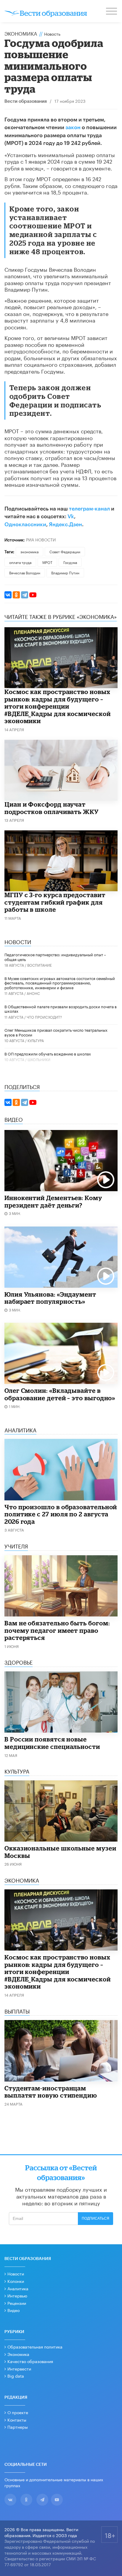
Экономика (21, 33)
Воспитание (40, 965)
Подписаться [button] (95, 2218)
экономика (29, 551)
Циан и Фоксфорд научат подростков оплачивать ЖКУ (52, 808)
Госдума (70, 562)
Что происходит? (44, 1017)
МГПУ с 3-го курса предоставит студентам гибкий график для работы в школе (55, 902)
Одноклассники (25, 524)
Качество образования (30, 2361)
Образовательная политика (35, 2346)
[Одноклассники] (16, 595)
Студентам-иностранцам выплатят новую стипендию (51, 2092)
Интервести (19, 2368)
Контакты (17, 2419)
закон (73, 127)
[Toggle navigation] (112, 12)
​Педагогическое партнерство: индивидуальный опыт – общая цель (55, 957)
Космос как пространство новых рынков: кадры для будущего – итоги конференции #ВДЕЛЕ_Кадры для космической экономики (58, 706)
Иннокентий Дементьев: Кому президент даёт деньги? (53, 1201)
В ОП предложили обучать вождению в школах (48, 1053)
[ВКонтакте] (8, 595)
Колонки (16, 2281)
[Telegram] (25, 595)
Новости (16, 2273)
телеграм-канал (89, 509)
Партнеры (18, 2427)
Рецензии (17, 2303)
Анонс (33, 993)
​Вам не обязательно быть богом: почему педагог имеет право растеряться (57, 1630)
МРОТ (47, 562)
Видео (13, 2310)
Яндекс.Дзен (65, 524)
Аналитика (18, 2288)
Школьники (39, 1059)
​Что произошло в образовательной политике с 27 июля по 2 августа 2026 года (61, 1514)
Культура (36, 1040)
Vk (71, 516)
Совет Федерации (65, 551)
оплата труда (20, 562)
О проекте (18, 2412)
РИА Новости (41, 539)
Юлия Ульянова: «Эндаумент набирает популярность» (50, 1298)
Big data (16, 2376)
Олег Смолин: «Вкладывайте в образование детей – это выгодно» (60, 1394)
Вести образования (26, 101)
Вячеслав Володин (25, 572)
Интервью (17, 2295)
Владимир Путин (65, 572)
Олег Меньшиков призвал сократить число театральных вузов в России (56, 1032)
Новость (52, 34)
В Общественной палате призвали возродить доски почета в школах (61, 1009)
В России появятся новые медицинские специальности (52, 1743)
